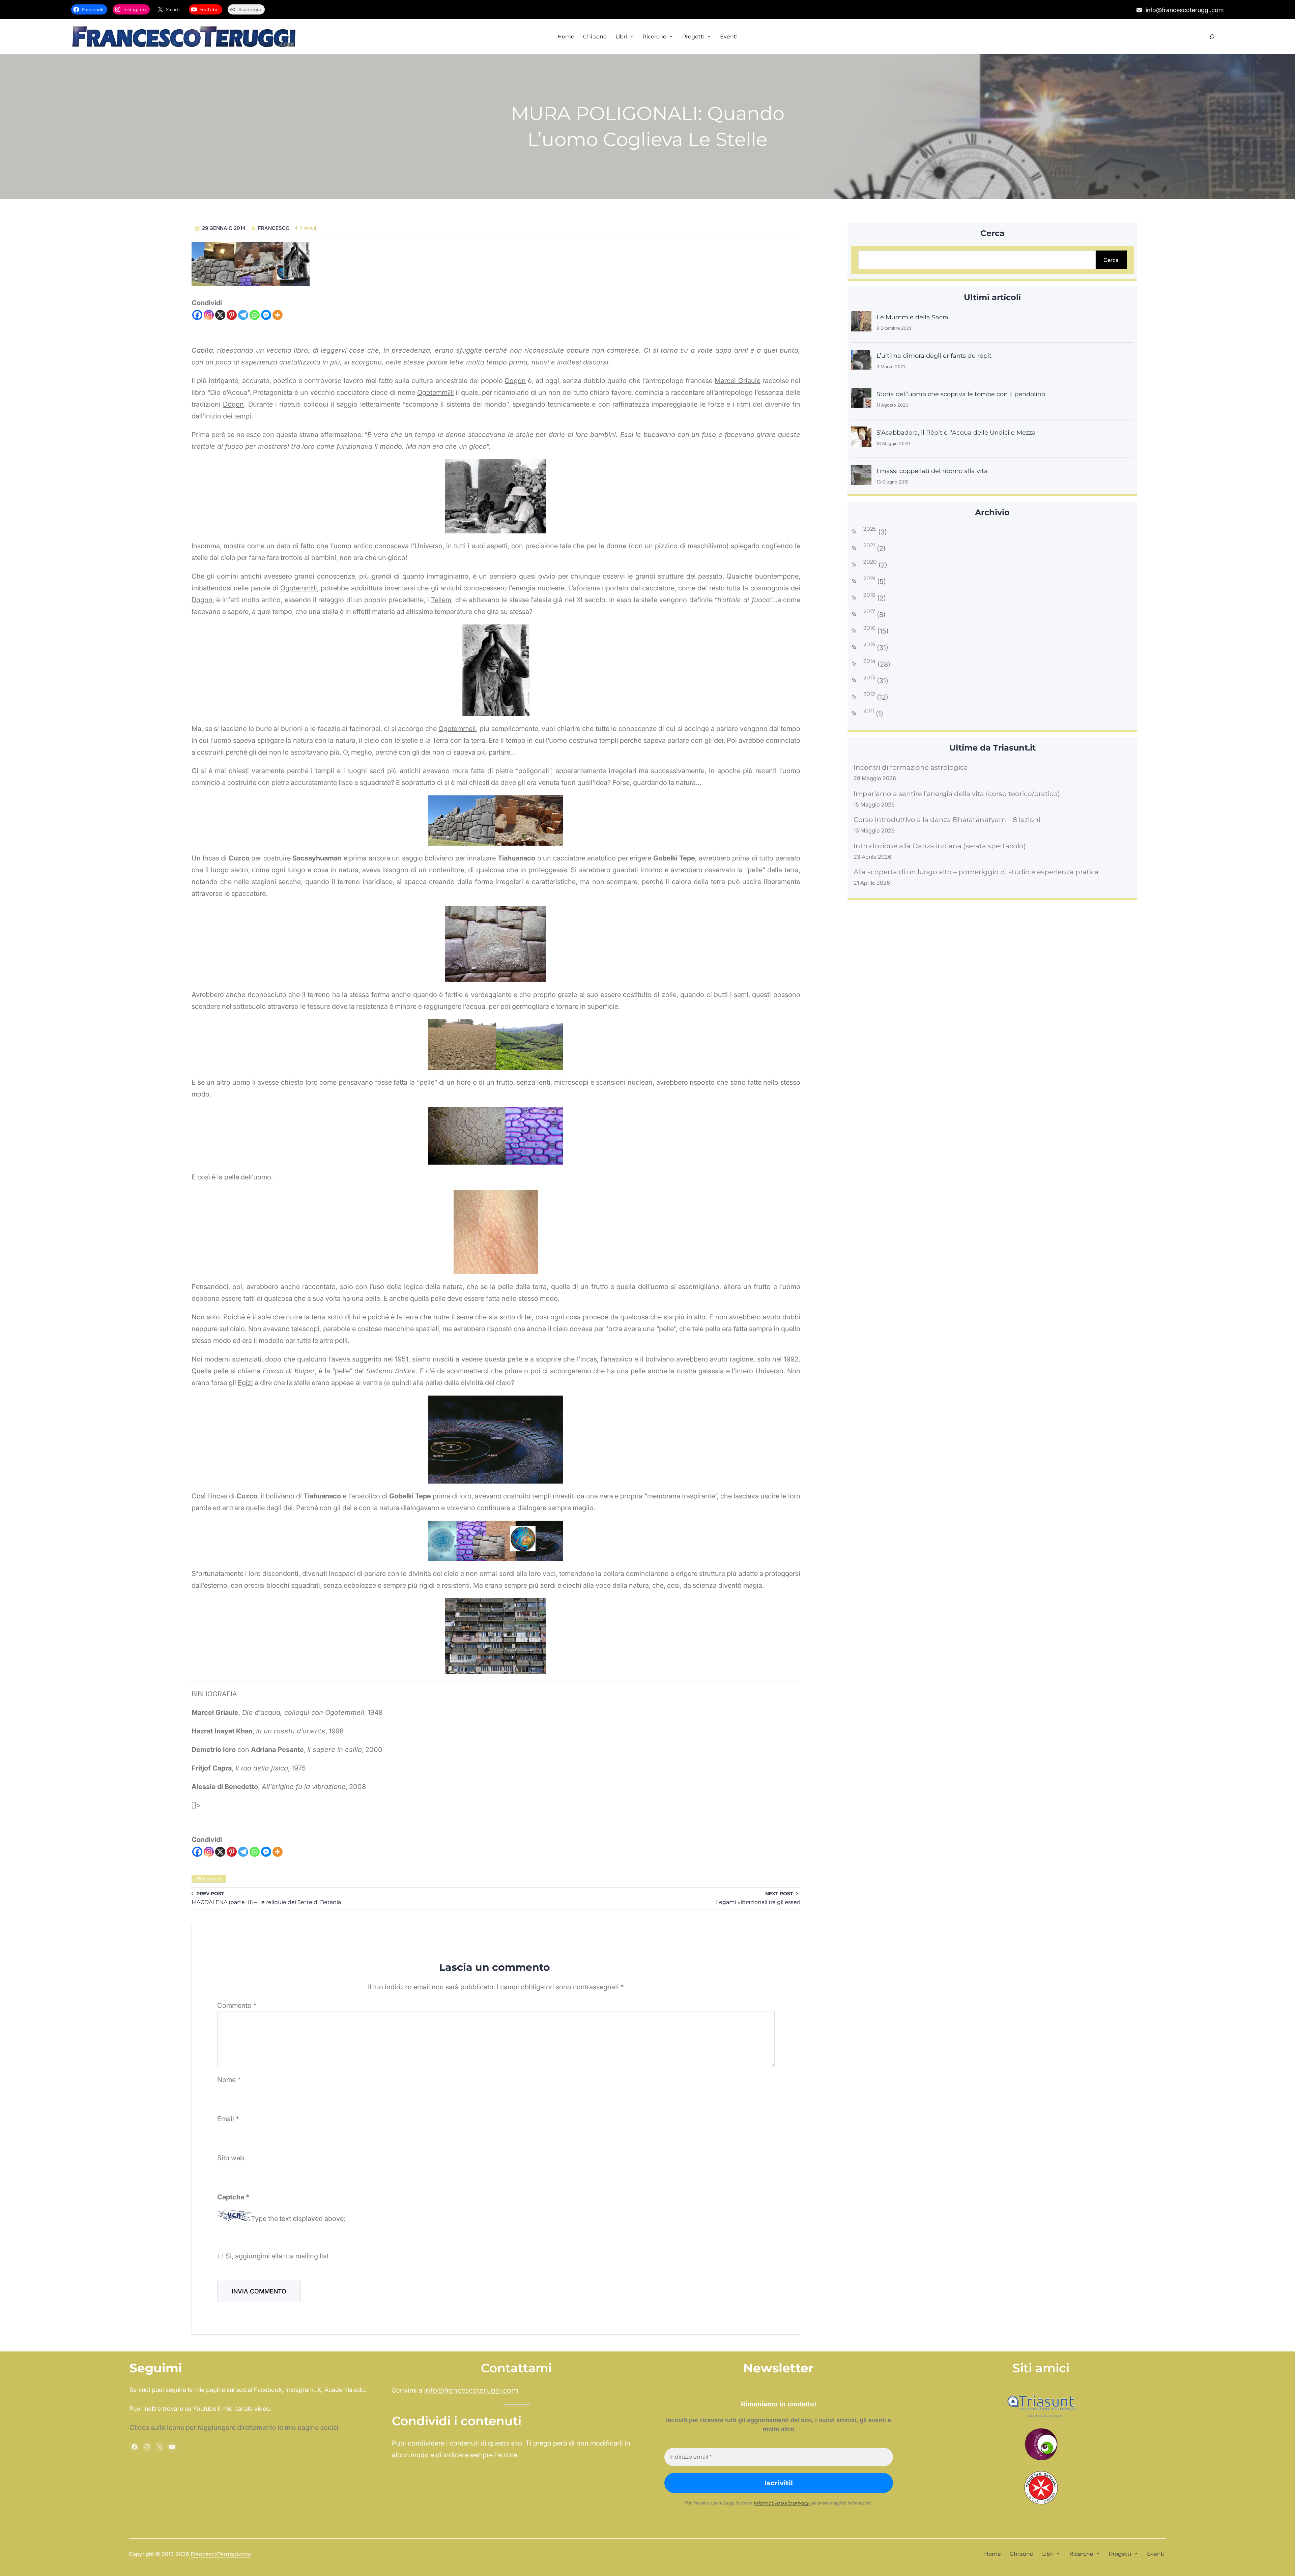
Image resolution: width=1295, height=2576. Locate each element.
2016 (869, 628)
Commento (237, 2006)
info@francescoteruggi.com (471, 2390)
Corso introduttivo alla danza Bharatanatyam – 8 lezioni (947, 820)
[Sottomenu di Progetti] (709, 36)
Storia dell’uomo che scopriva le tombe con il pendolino (961, 394)
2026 (870, 529)
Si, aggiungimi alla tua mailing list (276, 2256)
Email (228, 2119)
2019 (869, 579)
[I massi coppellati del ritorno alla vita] (861, 476)
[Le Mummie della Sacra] (861, 322)
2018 (869, 595)
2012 (869, 694)
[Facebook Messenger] (266, 315)
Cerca (1111, 260)
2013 (869, 678)
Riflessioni (209, 1879)
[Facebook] (197, 315)
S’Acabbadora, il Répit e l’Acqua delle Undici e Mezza (956, 433)
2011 (869, 711)
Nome (229, 2080)
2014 (870, 661)
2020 (870, 562)
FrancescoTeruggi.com (221, 2554)
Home (566, 37)
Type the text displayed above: (298, 2219)
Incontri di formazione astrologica (911, 767)
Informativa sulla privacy (781, 2503)
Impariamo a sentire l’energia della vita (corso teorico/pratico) (957, 794)
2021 (869, 546)
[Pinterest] (232, 315)
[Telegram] (243, 315)
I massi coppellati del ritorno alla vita (932, 471)
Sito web (231, 2158)
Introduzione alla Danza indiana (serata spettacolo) (940, 846)
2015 (869, 645)
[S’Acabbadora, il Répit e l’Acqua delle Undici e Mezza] (861, 437)
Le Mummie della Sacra (912, 317)
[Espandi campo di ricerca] (1212, 37)
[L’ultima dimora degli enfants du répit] (861, 360)
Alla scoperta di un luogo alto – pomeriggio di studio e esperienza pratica (976, 872)
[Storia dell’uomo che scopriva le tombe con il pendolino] (861, 399)
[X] (220, 315)
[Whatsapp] (255, 315)
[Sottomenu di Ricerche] (671, 36)
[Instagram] (209, 315)
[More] (278, 315)
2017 (869, 612)
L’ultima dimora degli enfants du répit (934, 356)
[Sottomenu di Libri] (632, 36)
